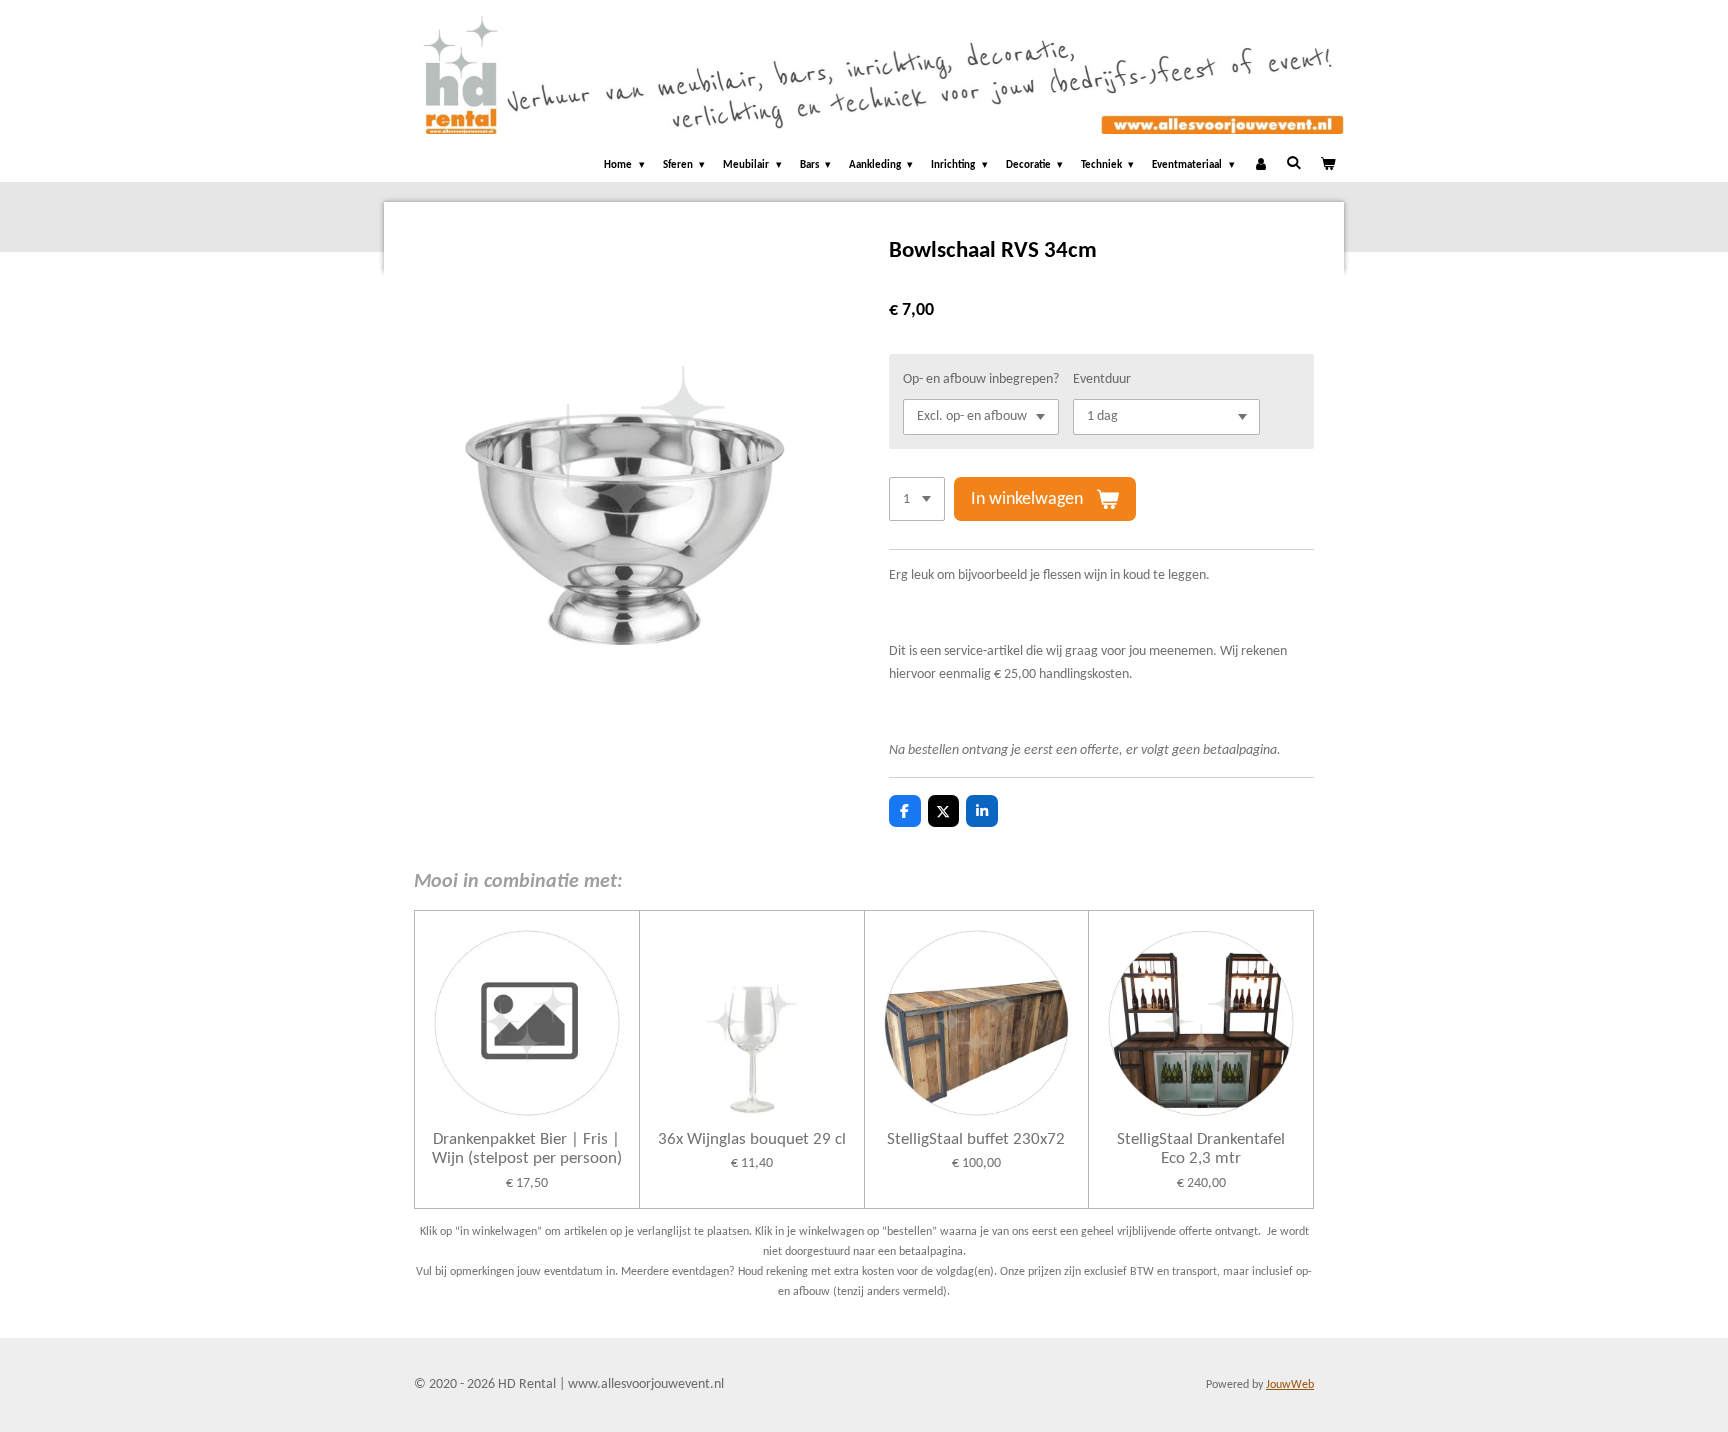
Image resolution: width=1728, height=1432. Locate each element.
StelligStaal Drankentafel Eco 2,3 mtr (1201, 1149)
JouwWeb (1290, 1385)
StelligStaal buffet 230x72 (976, 1139)
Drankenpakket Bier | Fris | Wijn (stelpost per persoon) (527, 1149)
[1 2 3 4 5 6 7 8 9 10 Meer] (917, 499)
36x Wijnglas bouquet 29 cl (752, 1139)
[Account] (1260, 166)
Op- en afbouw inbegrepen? (981, 379)
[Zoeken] (1293, 163)
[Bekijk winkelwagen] (1327, 166)
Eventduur (1102, 379)
